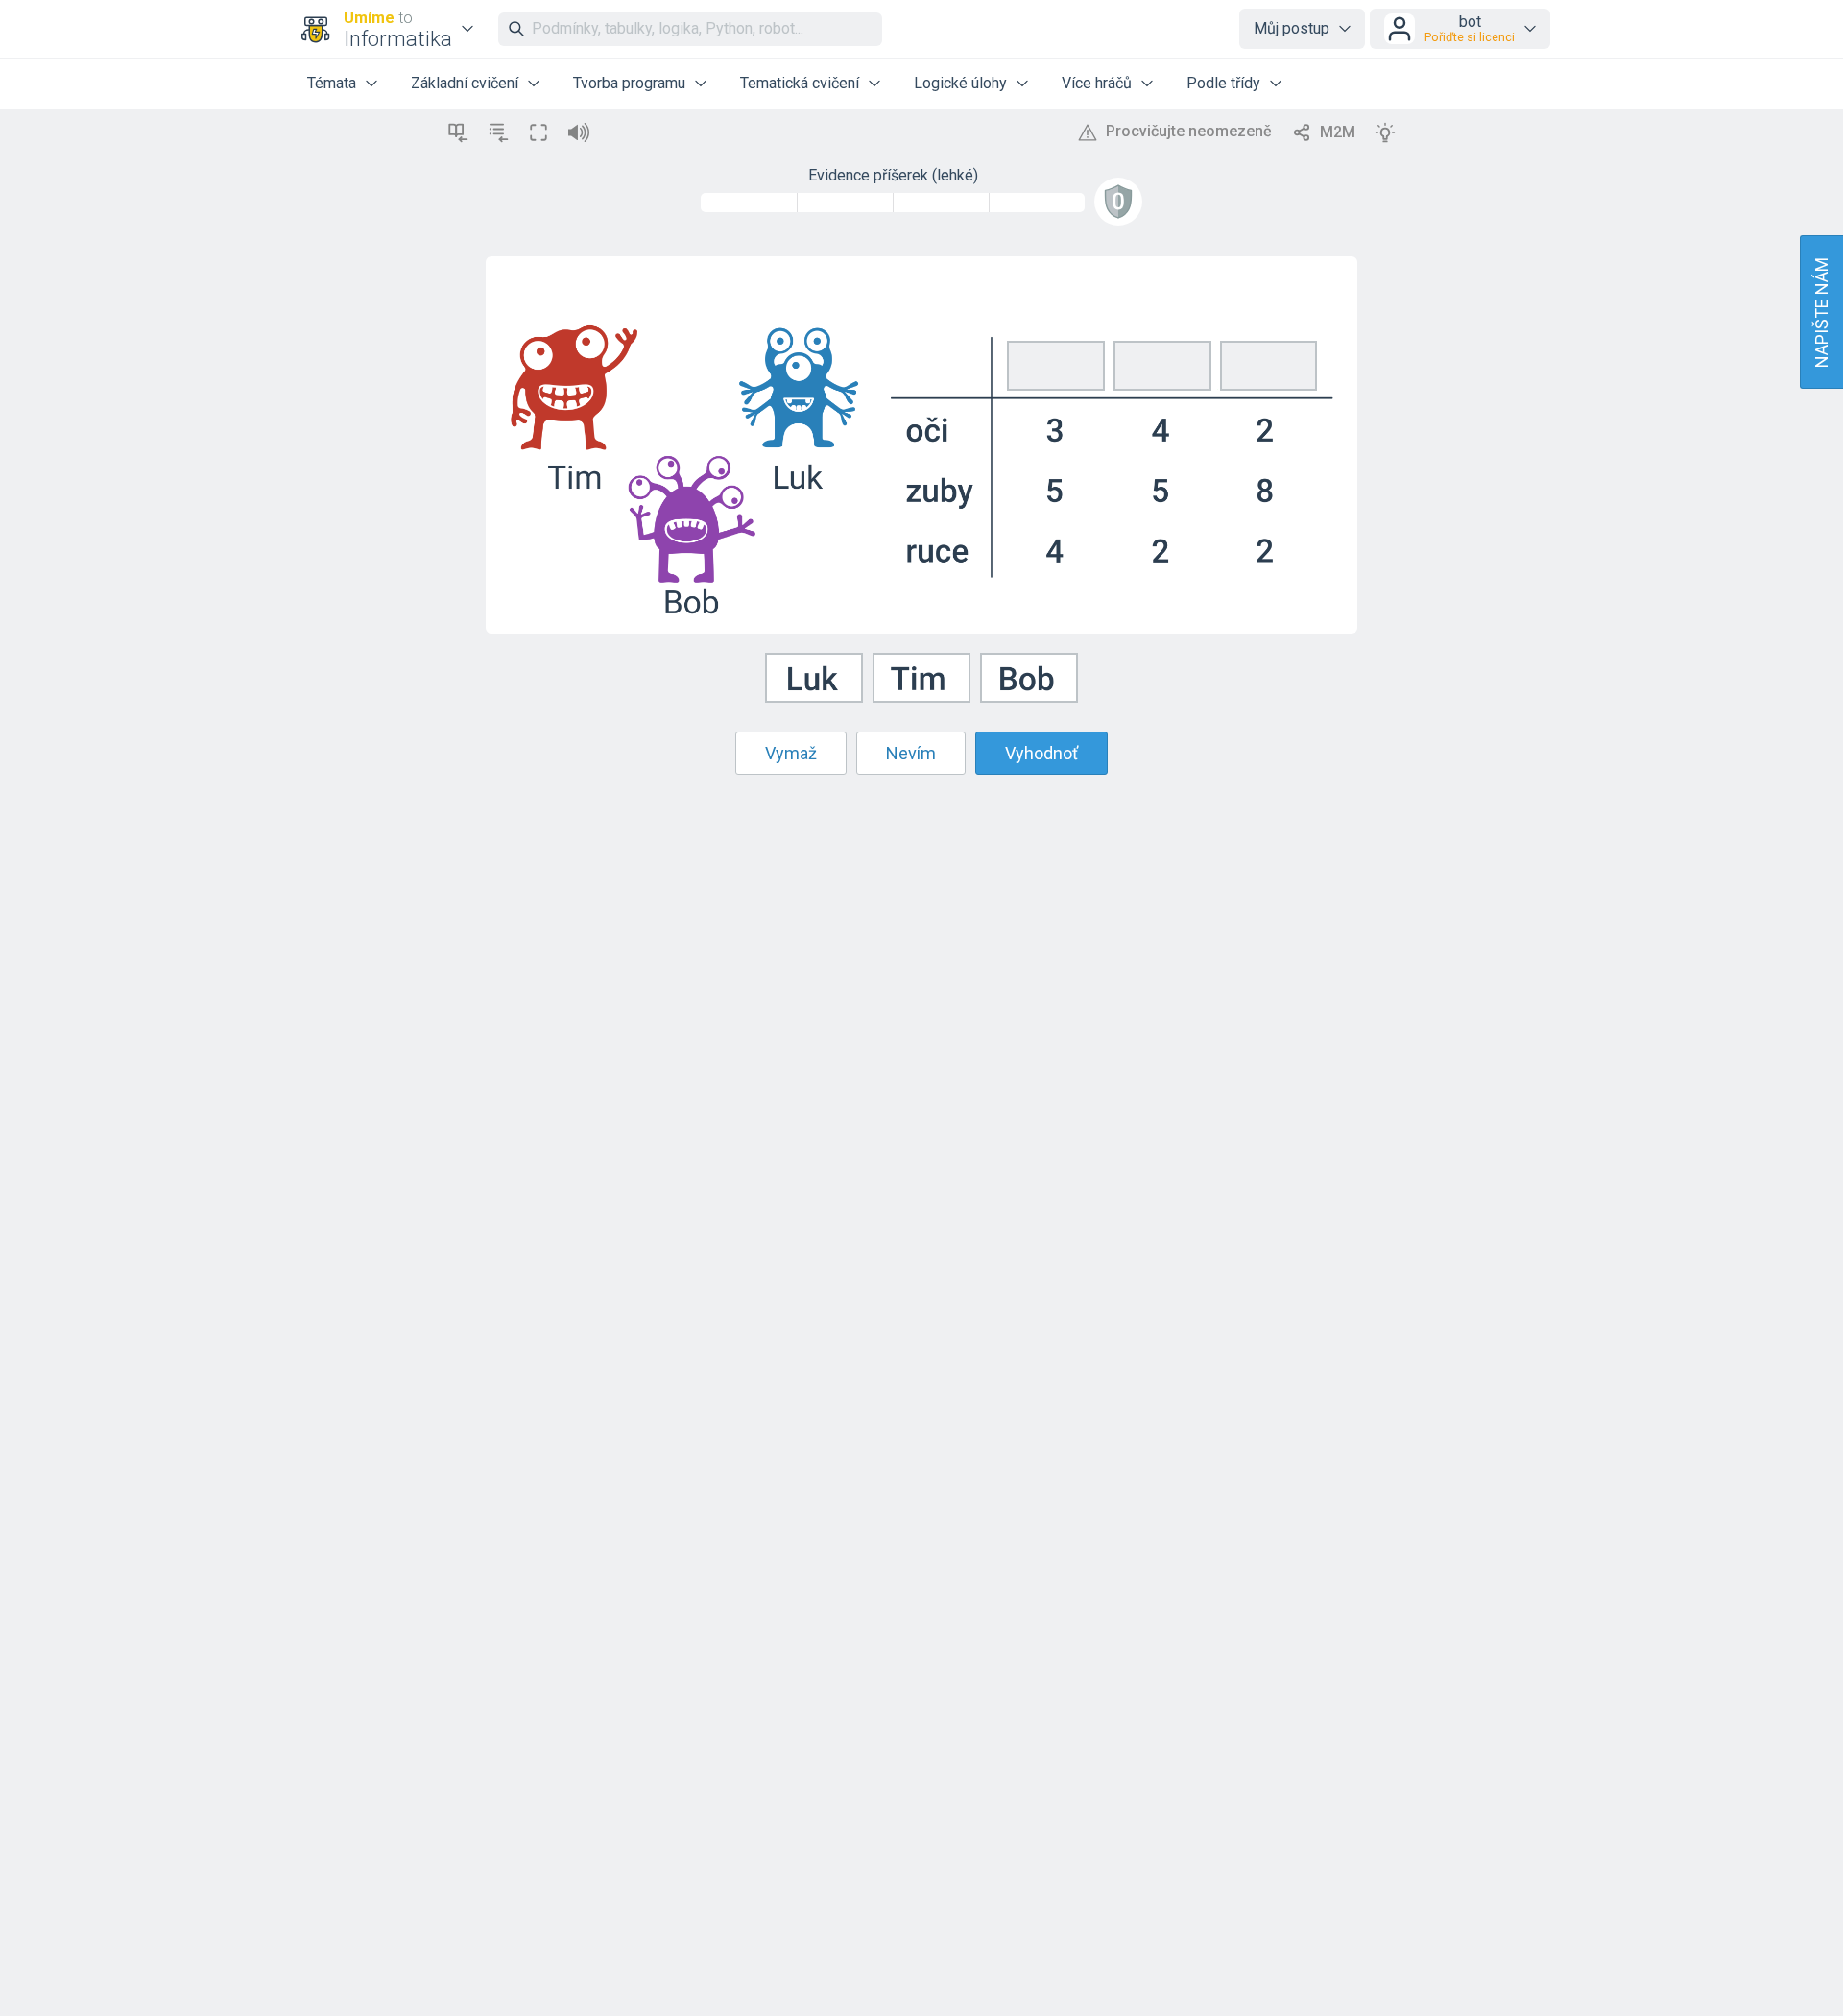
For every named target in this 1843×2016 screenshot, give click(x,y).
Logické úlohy (960, 83)
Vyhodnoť (1041, 753)
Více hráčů (1097, 83)
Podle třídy (1223, 83)
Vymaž (791, 753)
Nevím (911, 753)
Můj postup (1292, 28)
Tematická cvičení (800, 83)
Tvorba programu (629, 83)
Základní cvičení (465, 83)
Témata (332, 83)
